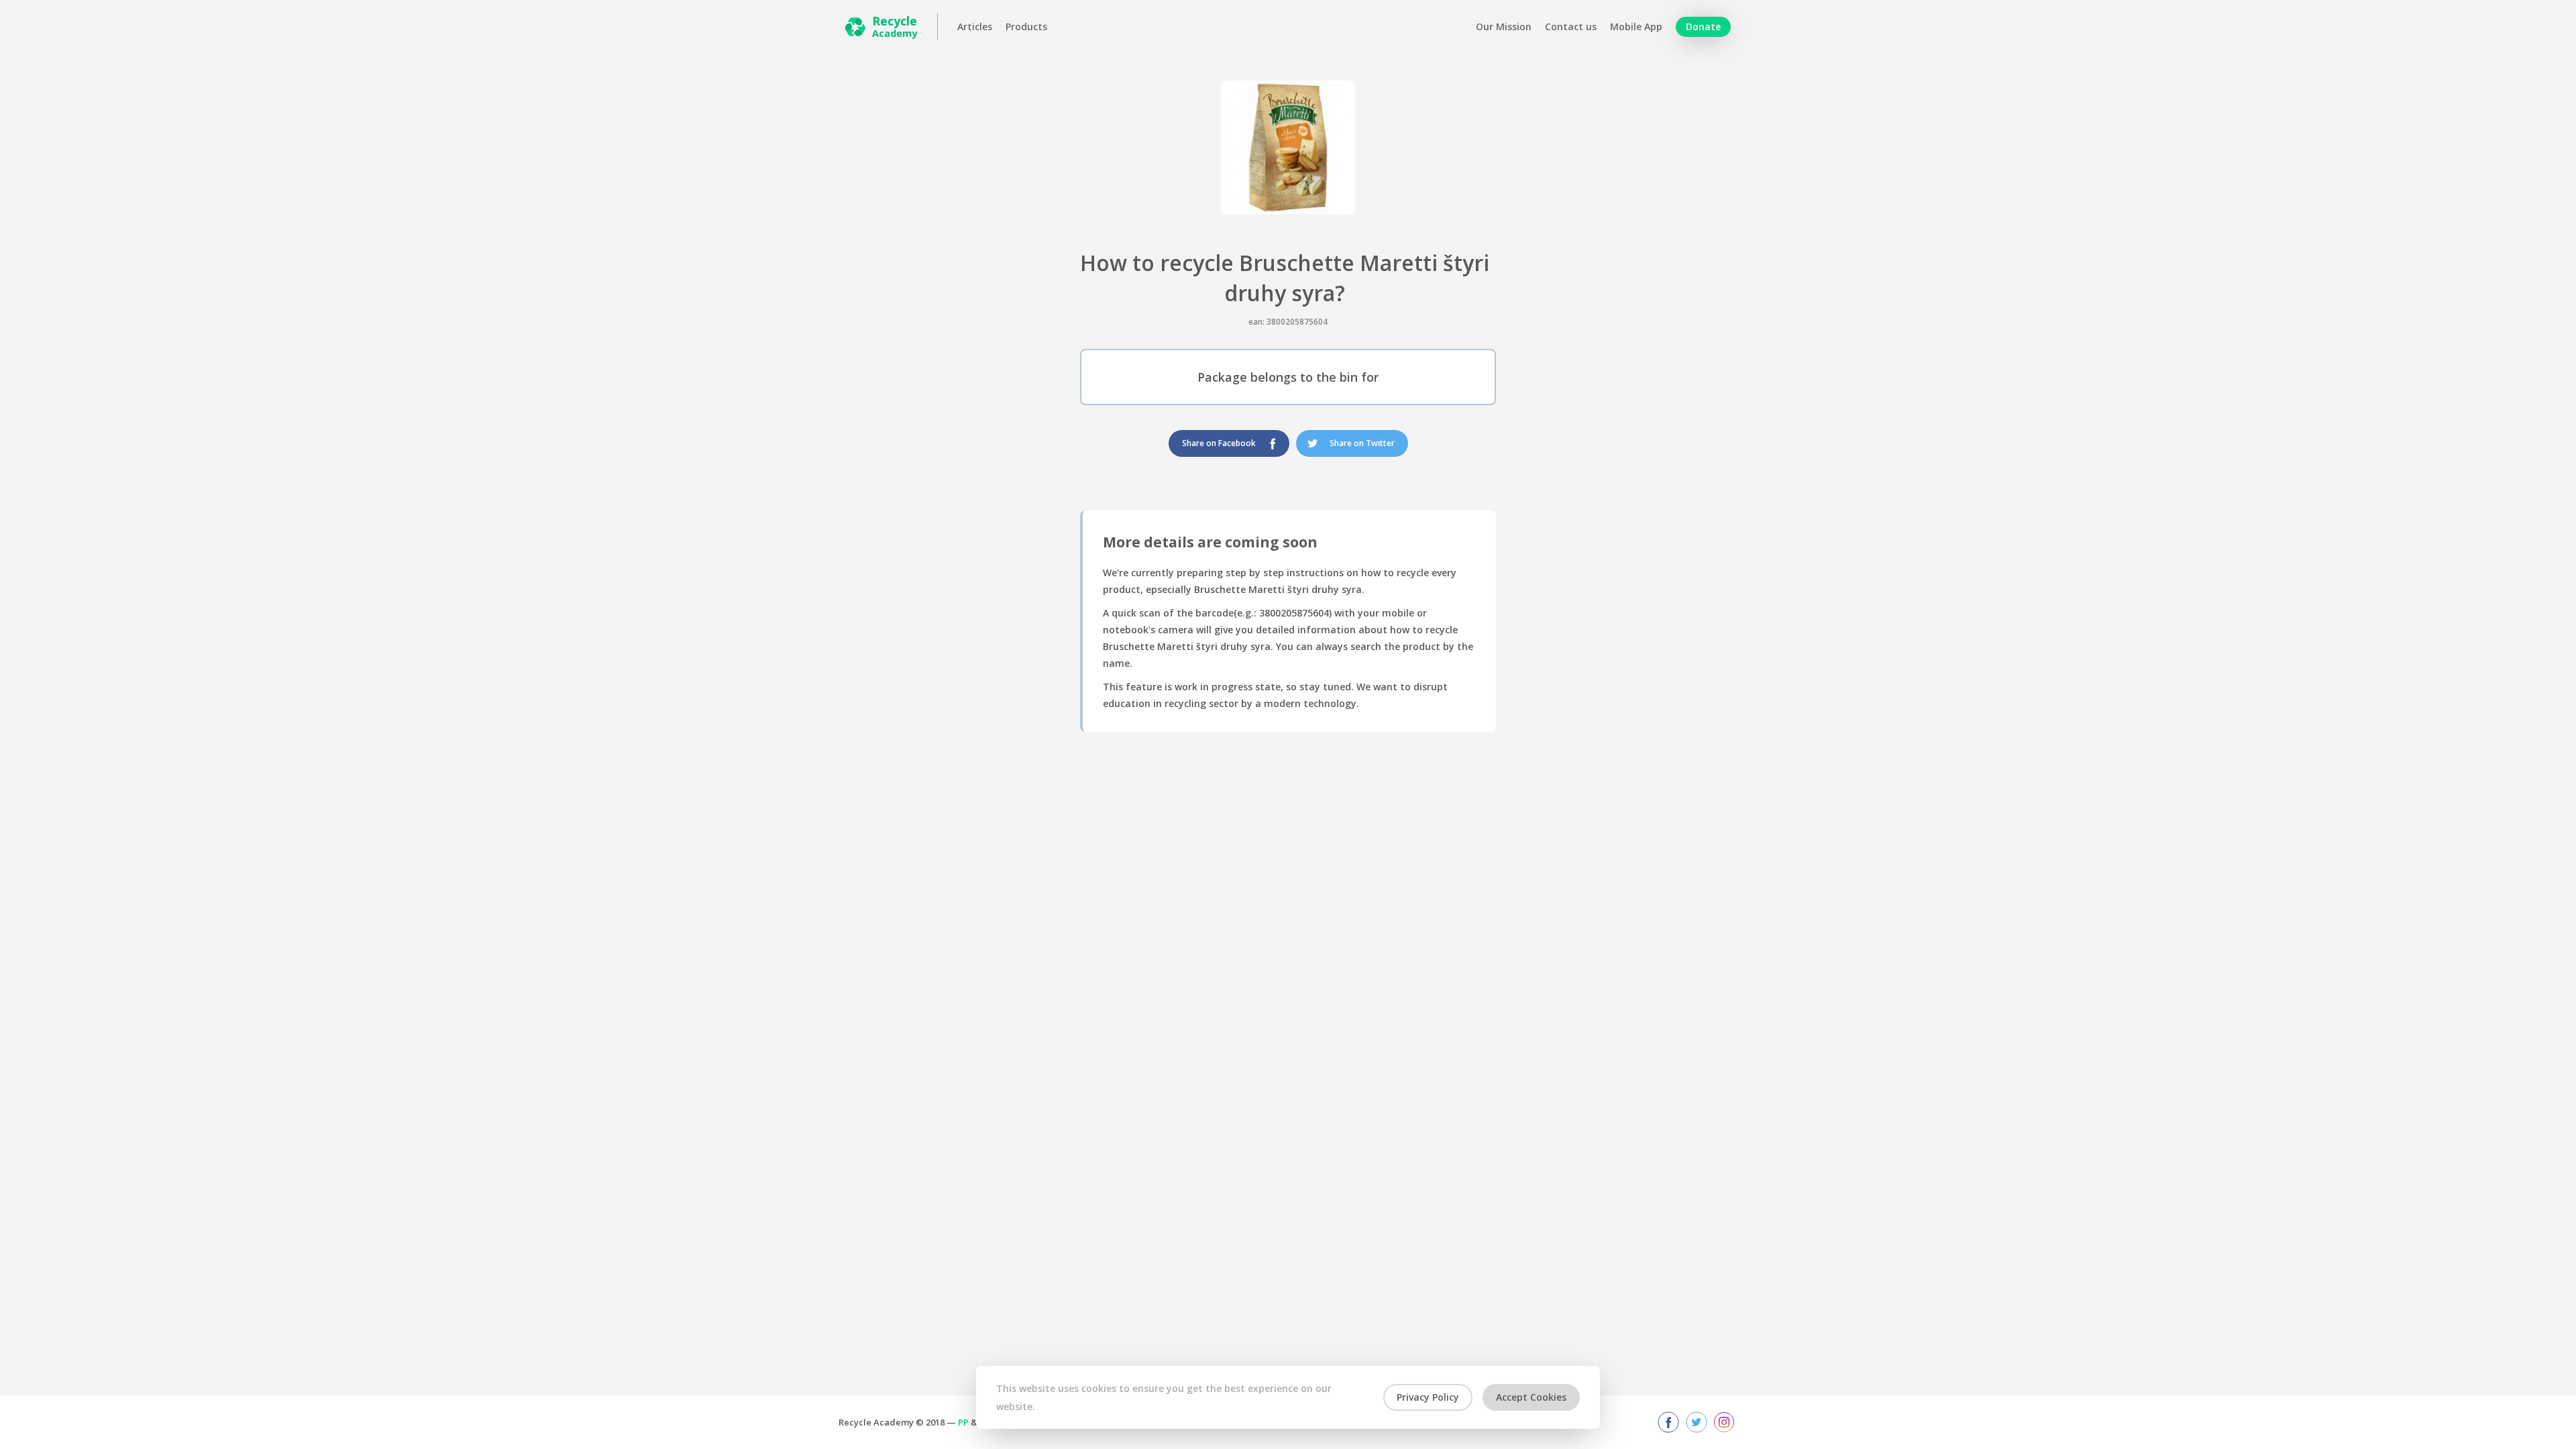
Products (1026, 27)
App (1636, 27)
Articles (975, 27)
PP (963, 1422)
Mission (1504, 27)
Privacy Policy (1428, 1397)
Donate (1703, 26)
